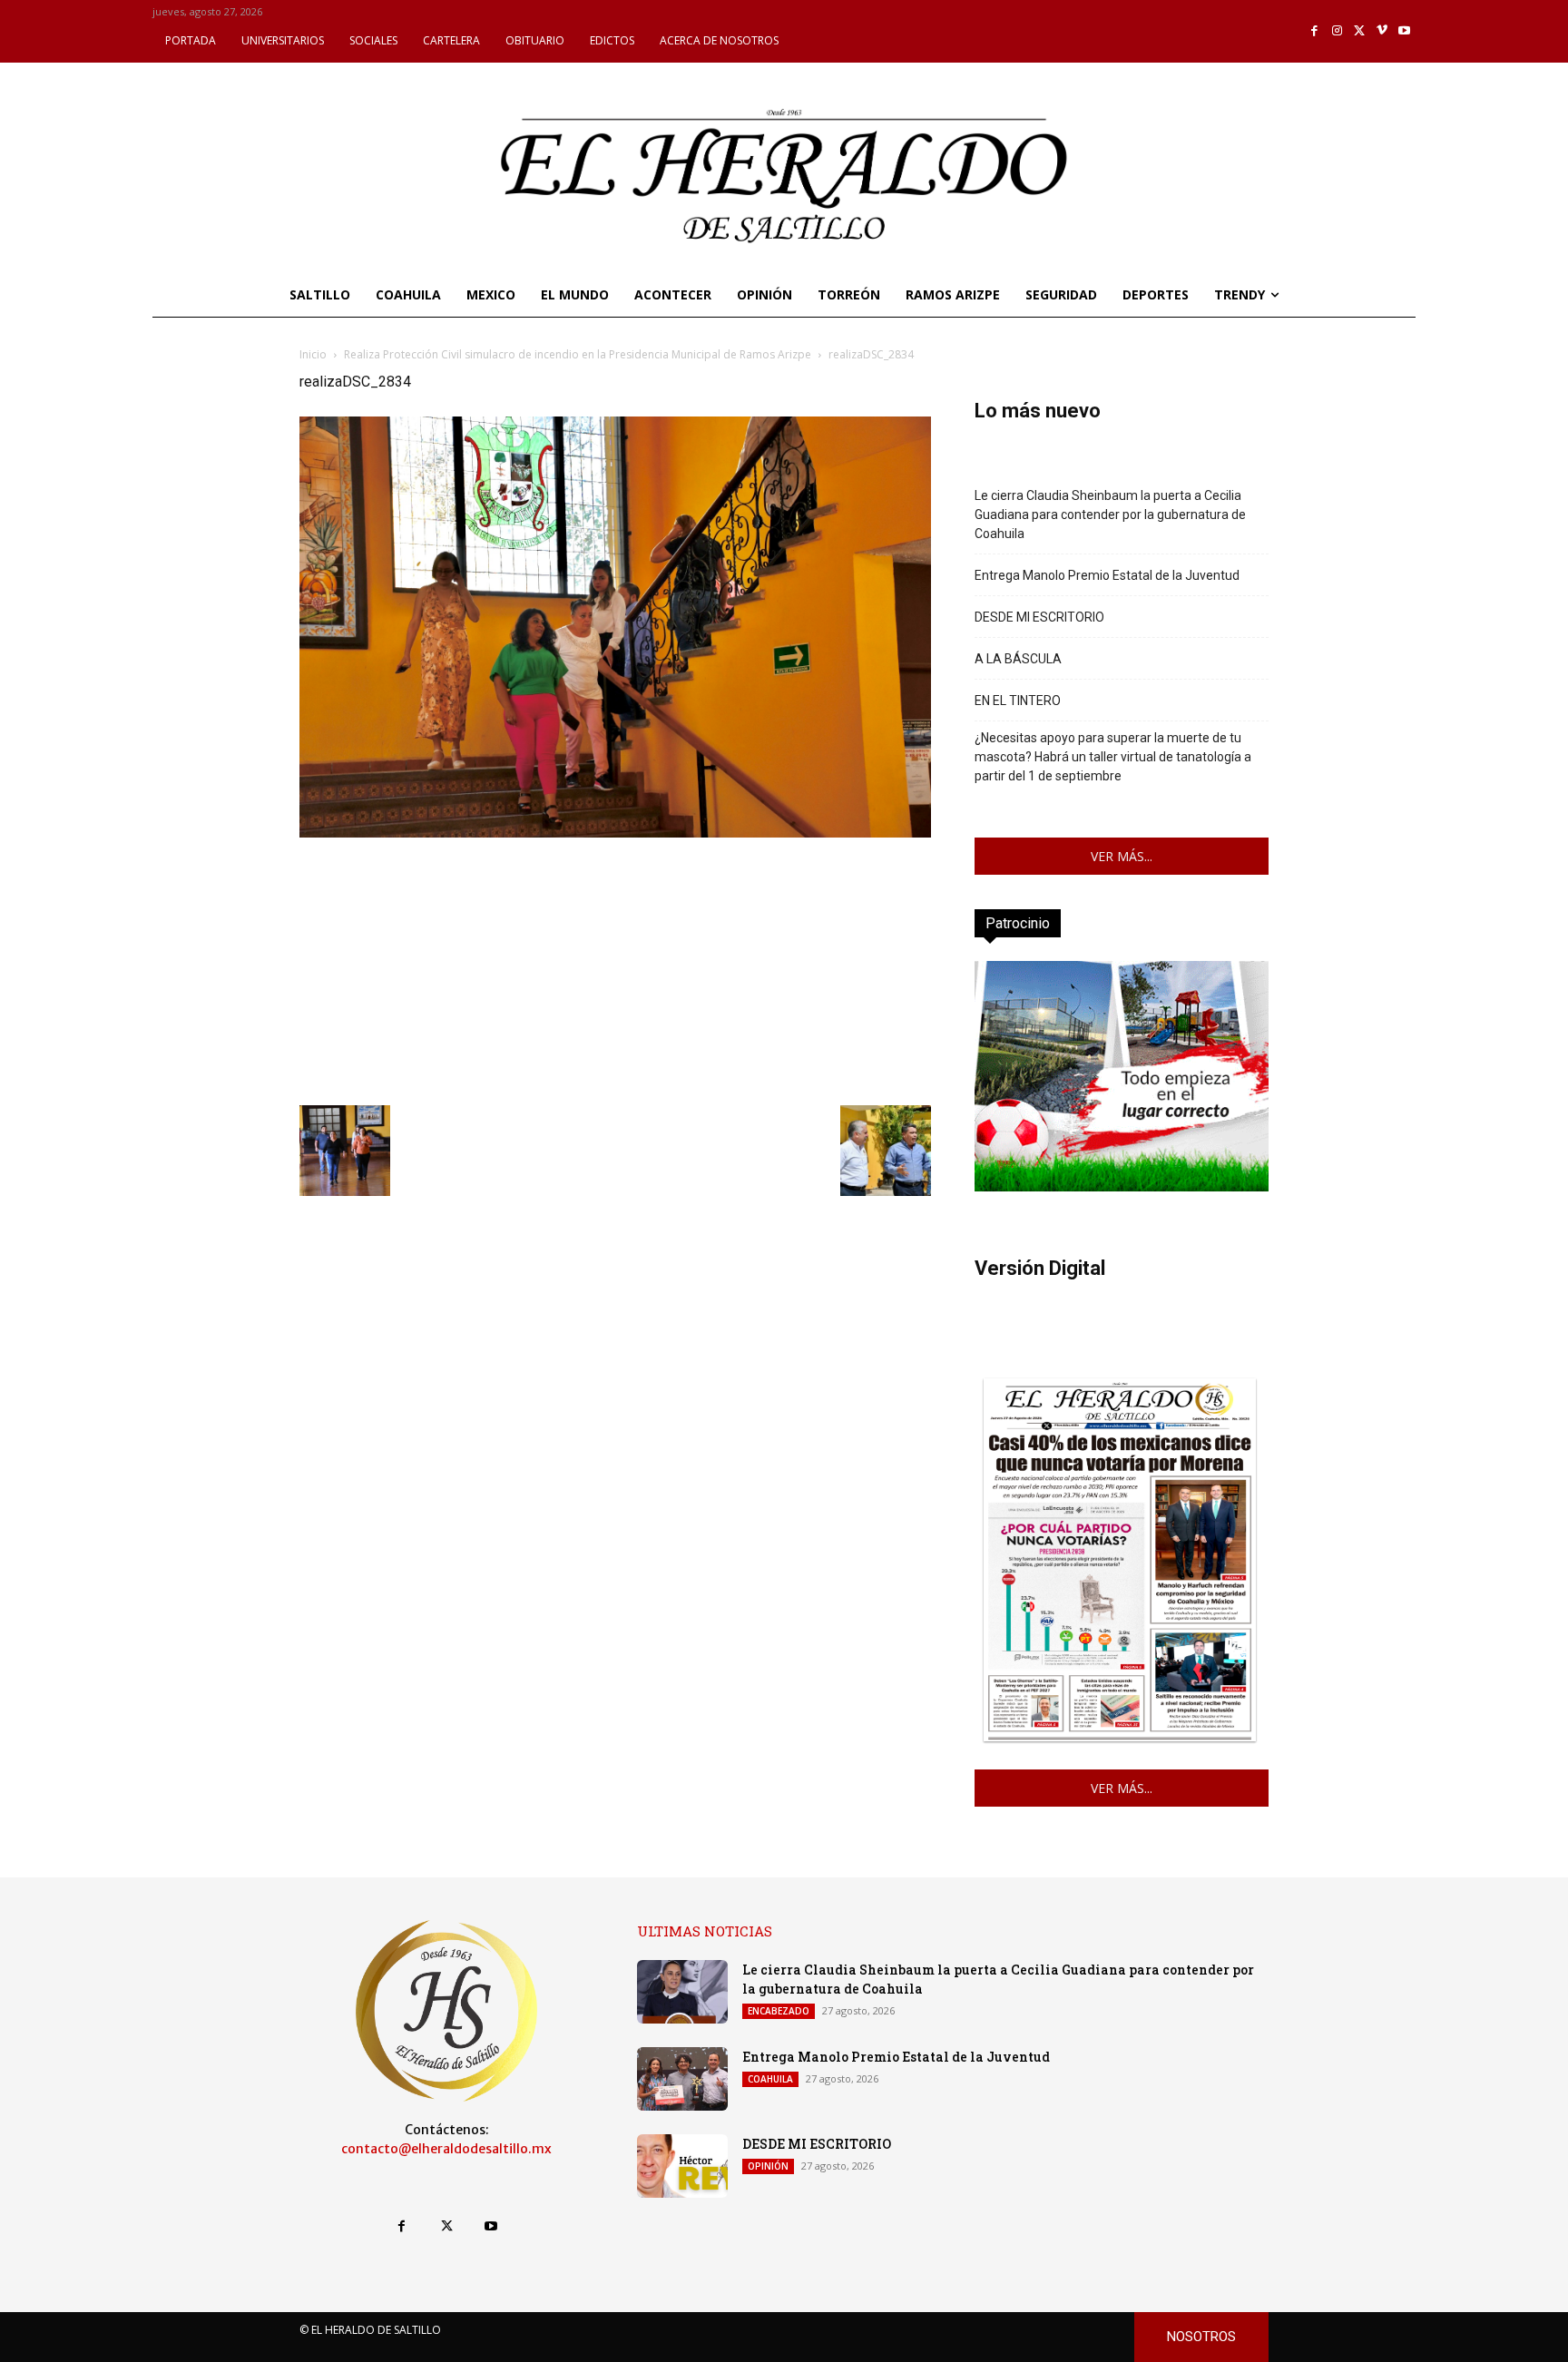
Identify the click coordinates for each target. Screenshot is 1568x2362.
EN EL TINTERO (1018, 701)
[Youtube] (1404, 31)
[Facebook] (1315, 31)
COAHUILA (770, 2079)
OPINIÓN (768, 2166)
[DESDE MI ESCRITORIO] (682, 2166)
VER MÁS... (1122, 856)
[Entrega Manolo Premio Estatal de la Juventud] (682, 2079)
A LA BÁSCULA (1018, 659)
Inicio (313, 354)
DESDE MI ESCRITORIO (1039, 617)
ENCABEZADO (779, 2011)
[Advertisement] (615, 969)
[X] (1360, 31)
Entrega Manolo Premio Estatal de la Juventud (1107, 575)
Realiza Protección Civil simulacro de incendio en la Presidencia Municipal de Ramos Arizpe (578, 354)
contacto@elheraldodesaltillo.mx (446, 2149)
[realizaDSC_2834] (615, 833)
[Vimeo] (1382, 31)
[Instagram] (1337, 31)
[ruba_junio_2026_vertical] (1122, 1186)
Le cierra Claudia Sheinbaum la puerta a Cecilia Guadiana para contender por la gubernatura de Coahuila (1110, 515)
